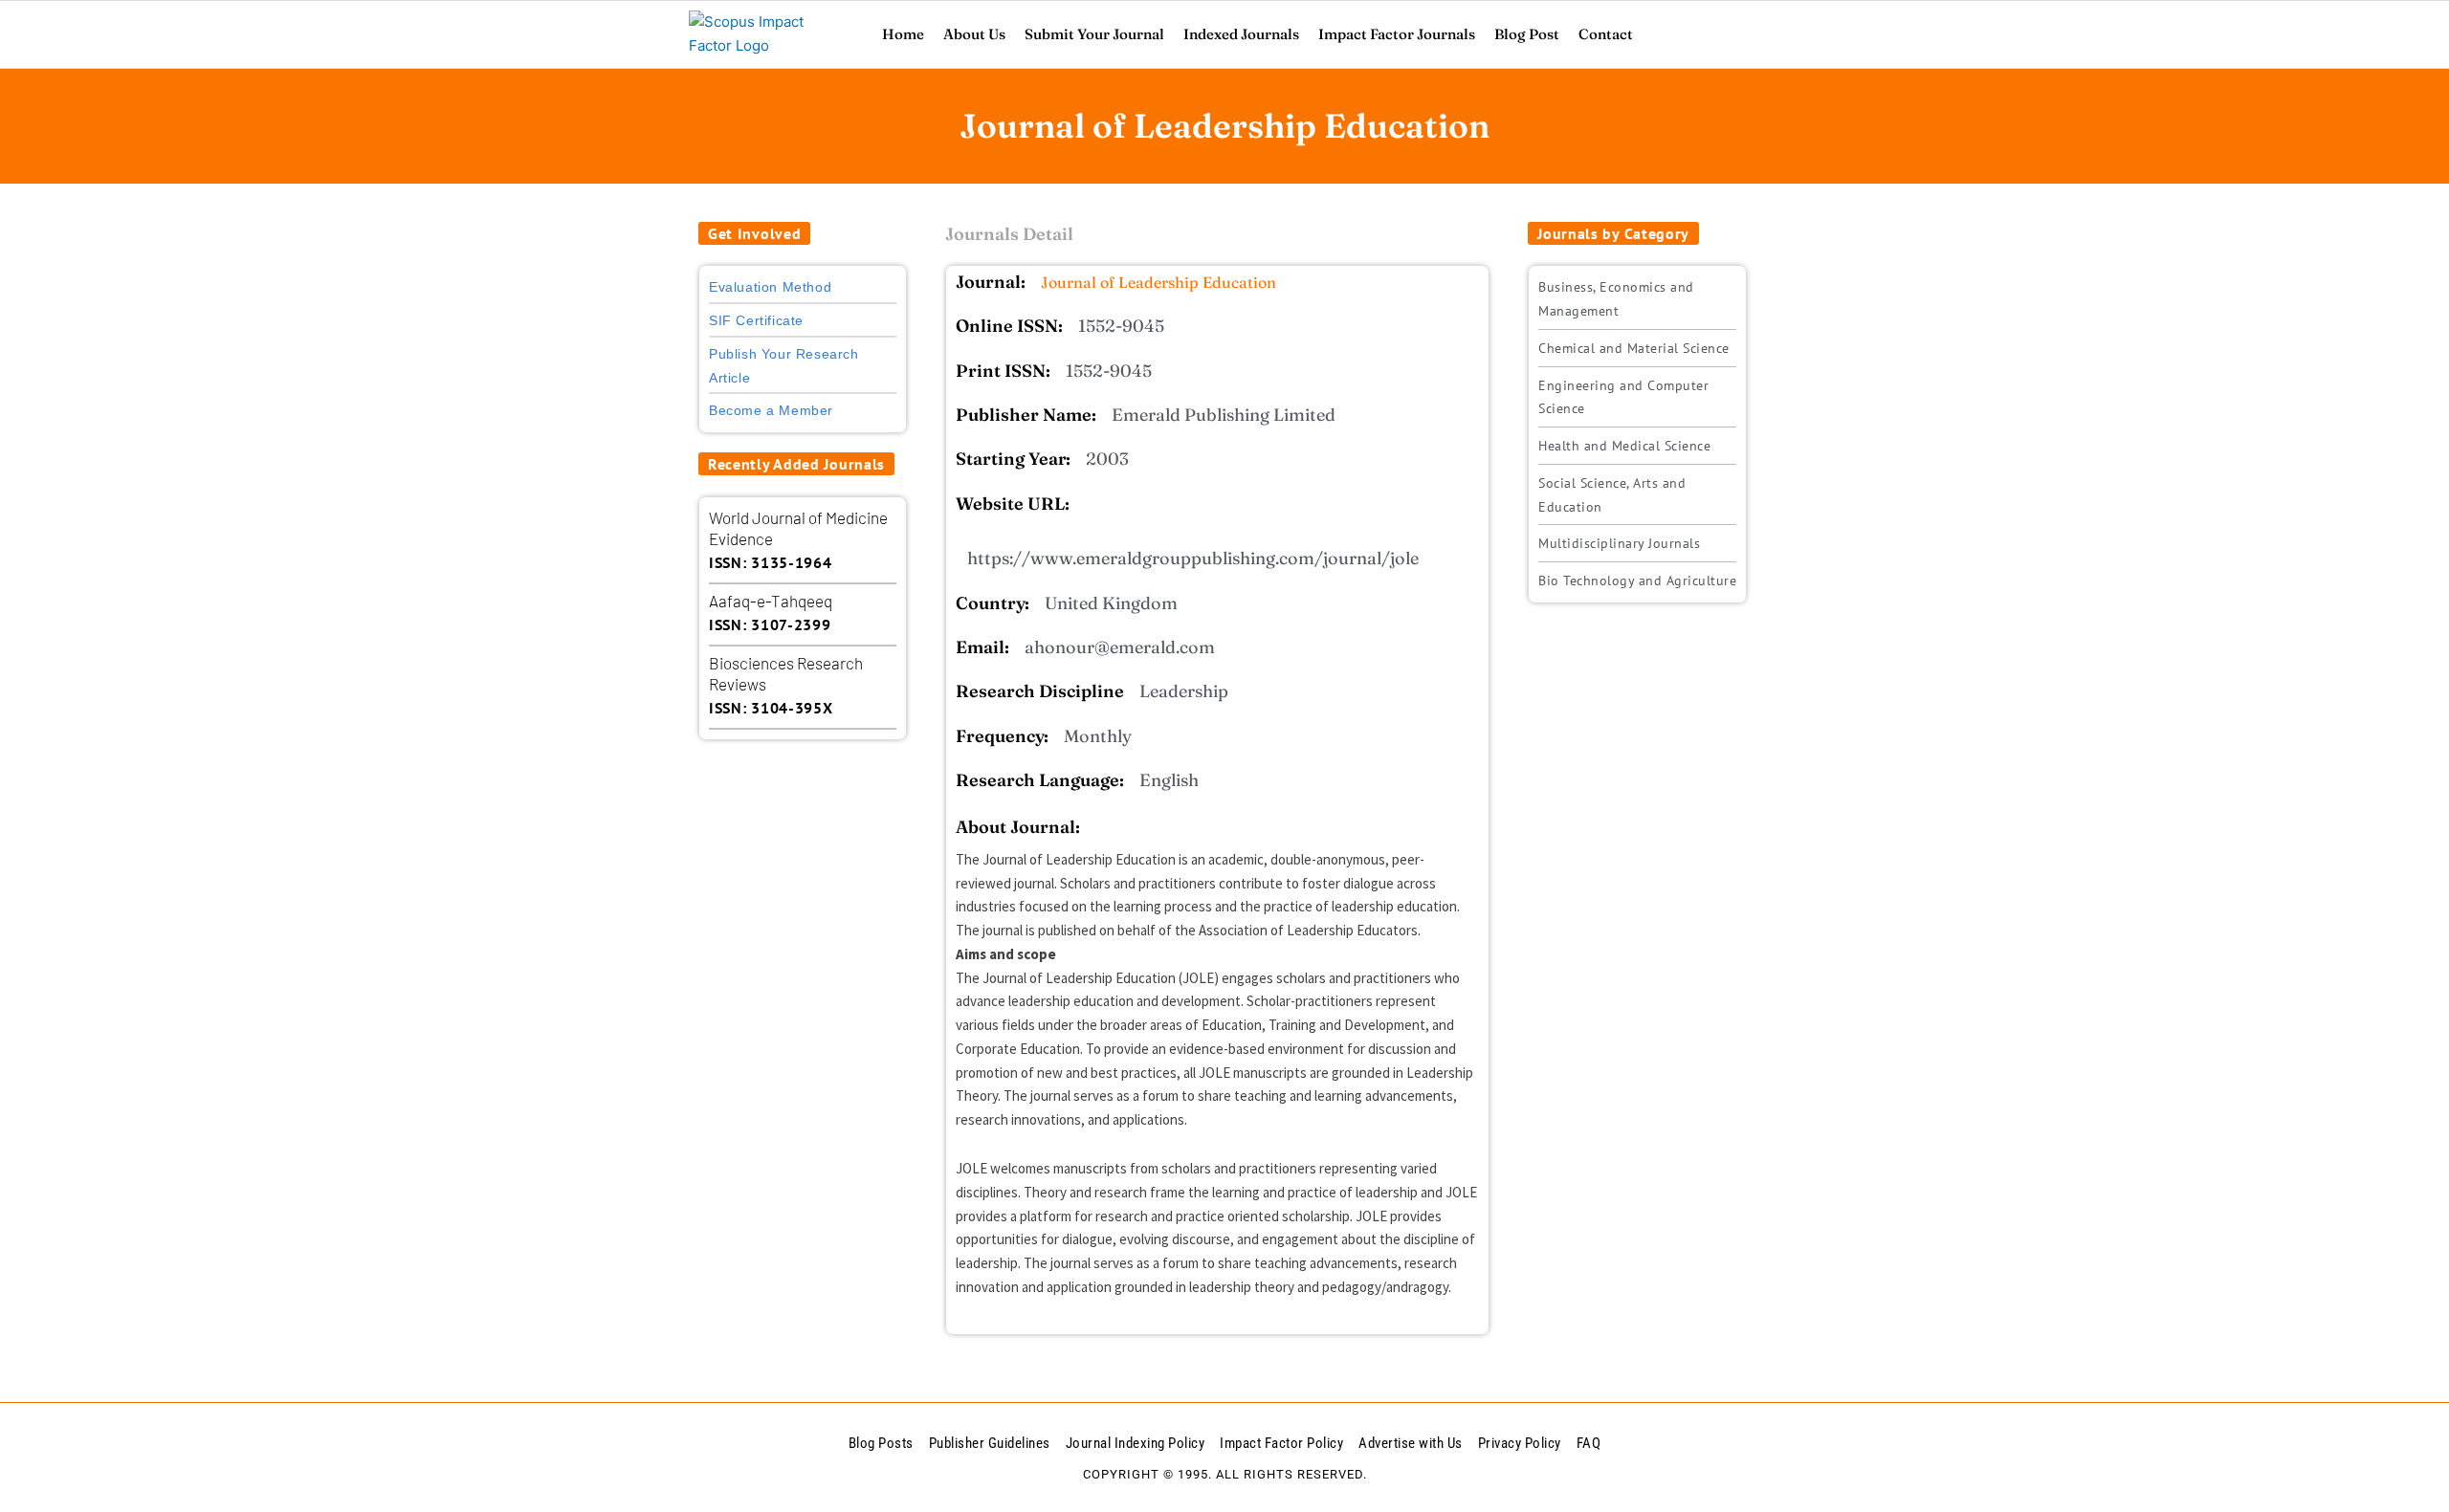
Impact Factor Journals (1397, 34)
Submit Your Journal (1094, 34)
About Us (974, 34)
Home (903, 34)
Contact (1606, 34)
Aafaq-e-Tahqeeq (771, 601)
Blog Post (1527, 34)
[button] (754, 233)
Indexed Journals (1241, 34)
